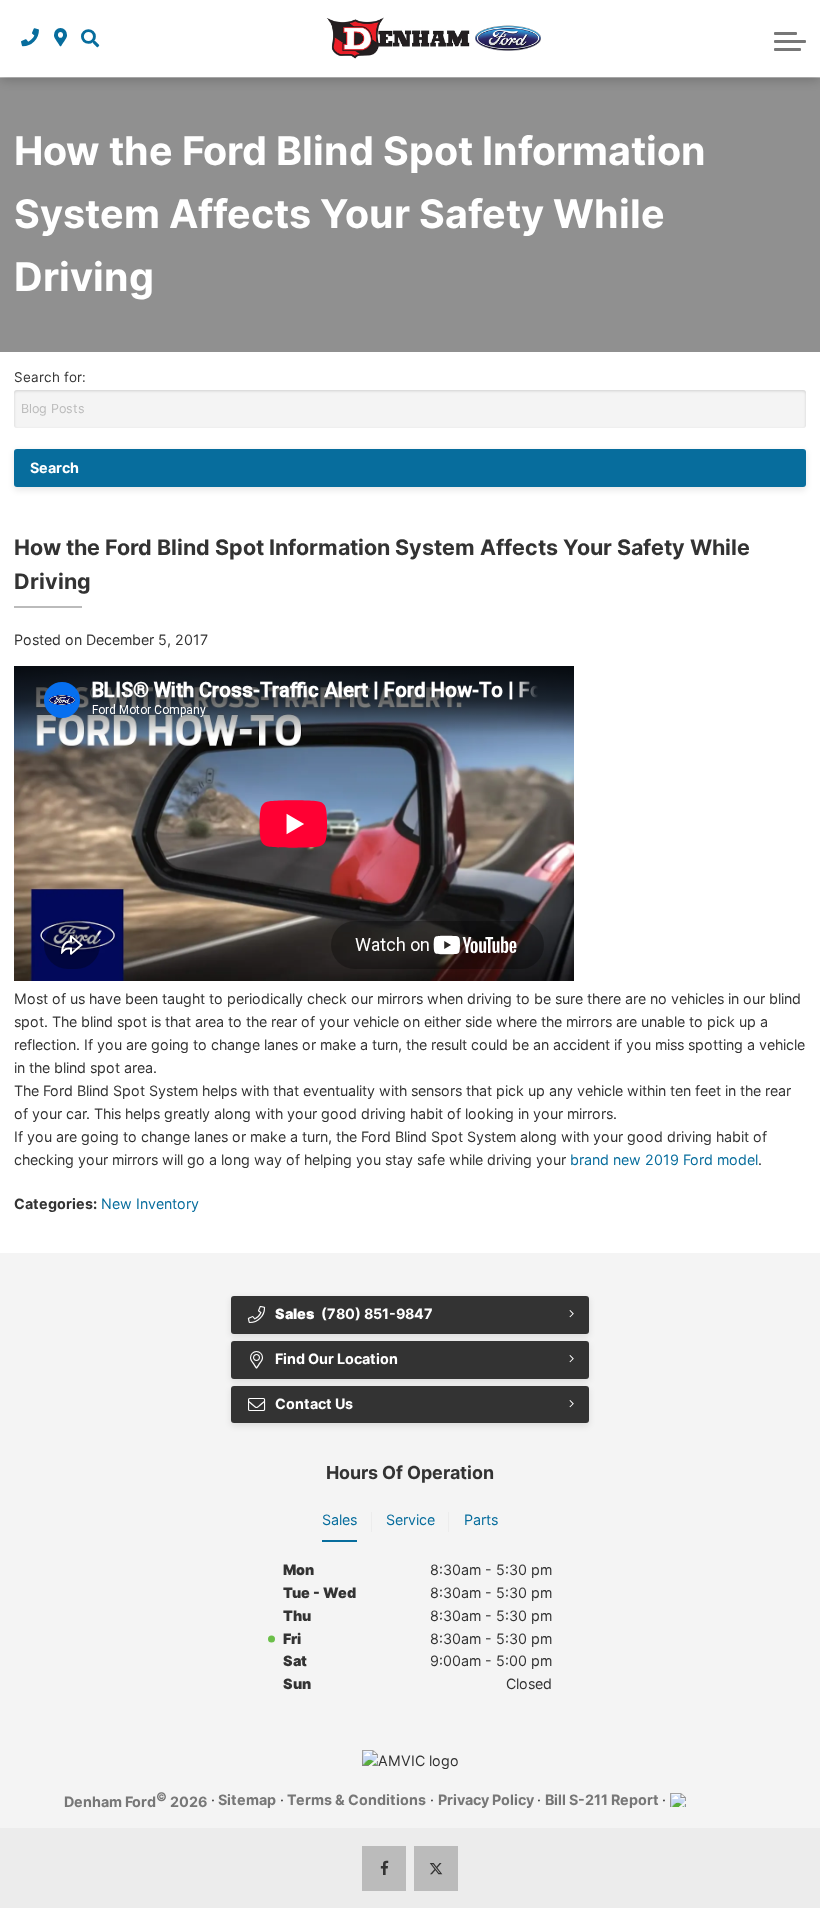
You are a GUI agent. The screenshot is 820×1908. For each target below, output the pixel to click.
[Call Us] (30, 38)
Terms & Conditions (356, 1799)
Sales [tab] (339, 1519)
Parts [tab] (481, 1519)
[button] (90, 38)
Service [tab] (410, 1519)
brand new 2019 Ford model (664, 1159)
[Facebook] (384, 1868)
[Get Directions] (60, 38)
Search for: (50, 377)
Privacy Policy (486, 1799)
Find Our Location (336, 1358)
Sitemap (247, 1799)
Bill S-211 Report (602, 1799)
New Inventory (150, 1203)
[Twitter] (436, 1868)
